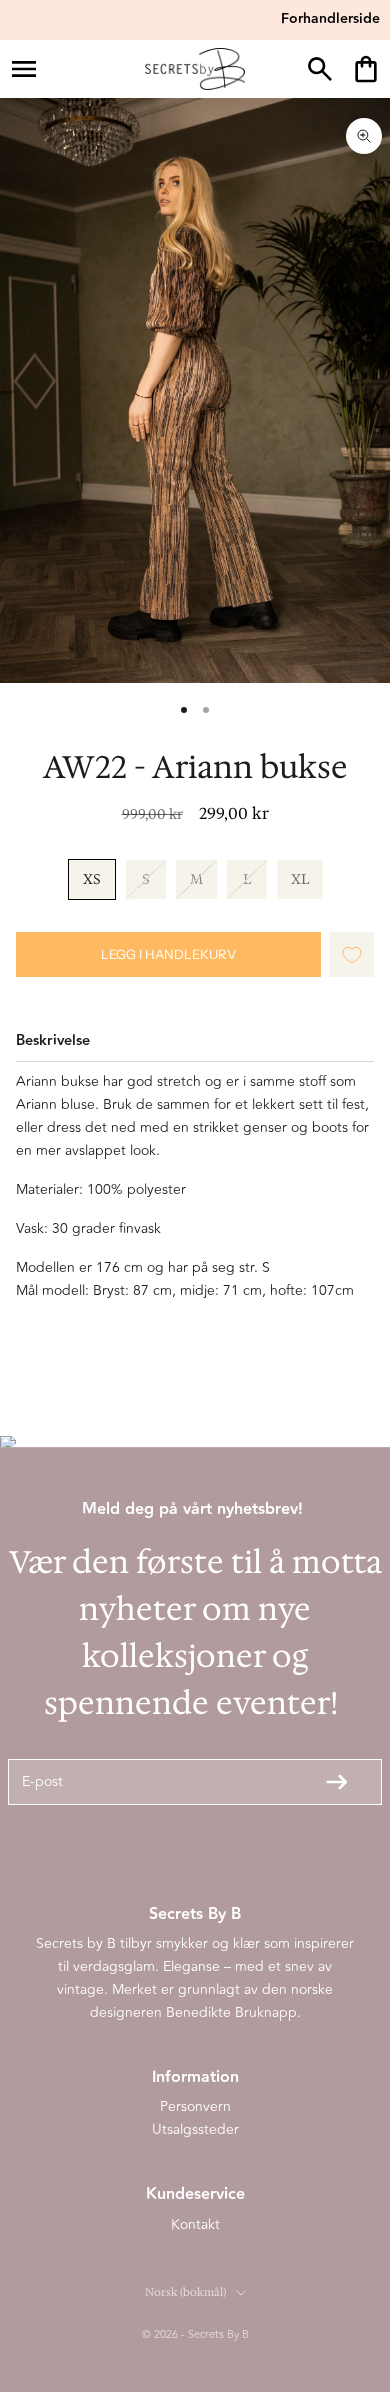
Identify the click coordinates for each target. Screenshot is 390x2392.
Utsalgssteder (195, 2129)
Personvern (195, 2106)
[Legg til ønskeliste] (352, 954)
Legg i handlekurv (168, 954)
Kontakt (195, 2224)
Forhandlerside (330, 19)
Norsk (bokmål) (185, 2292)
